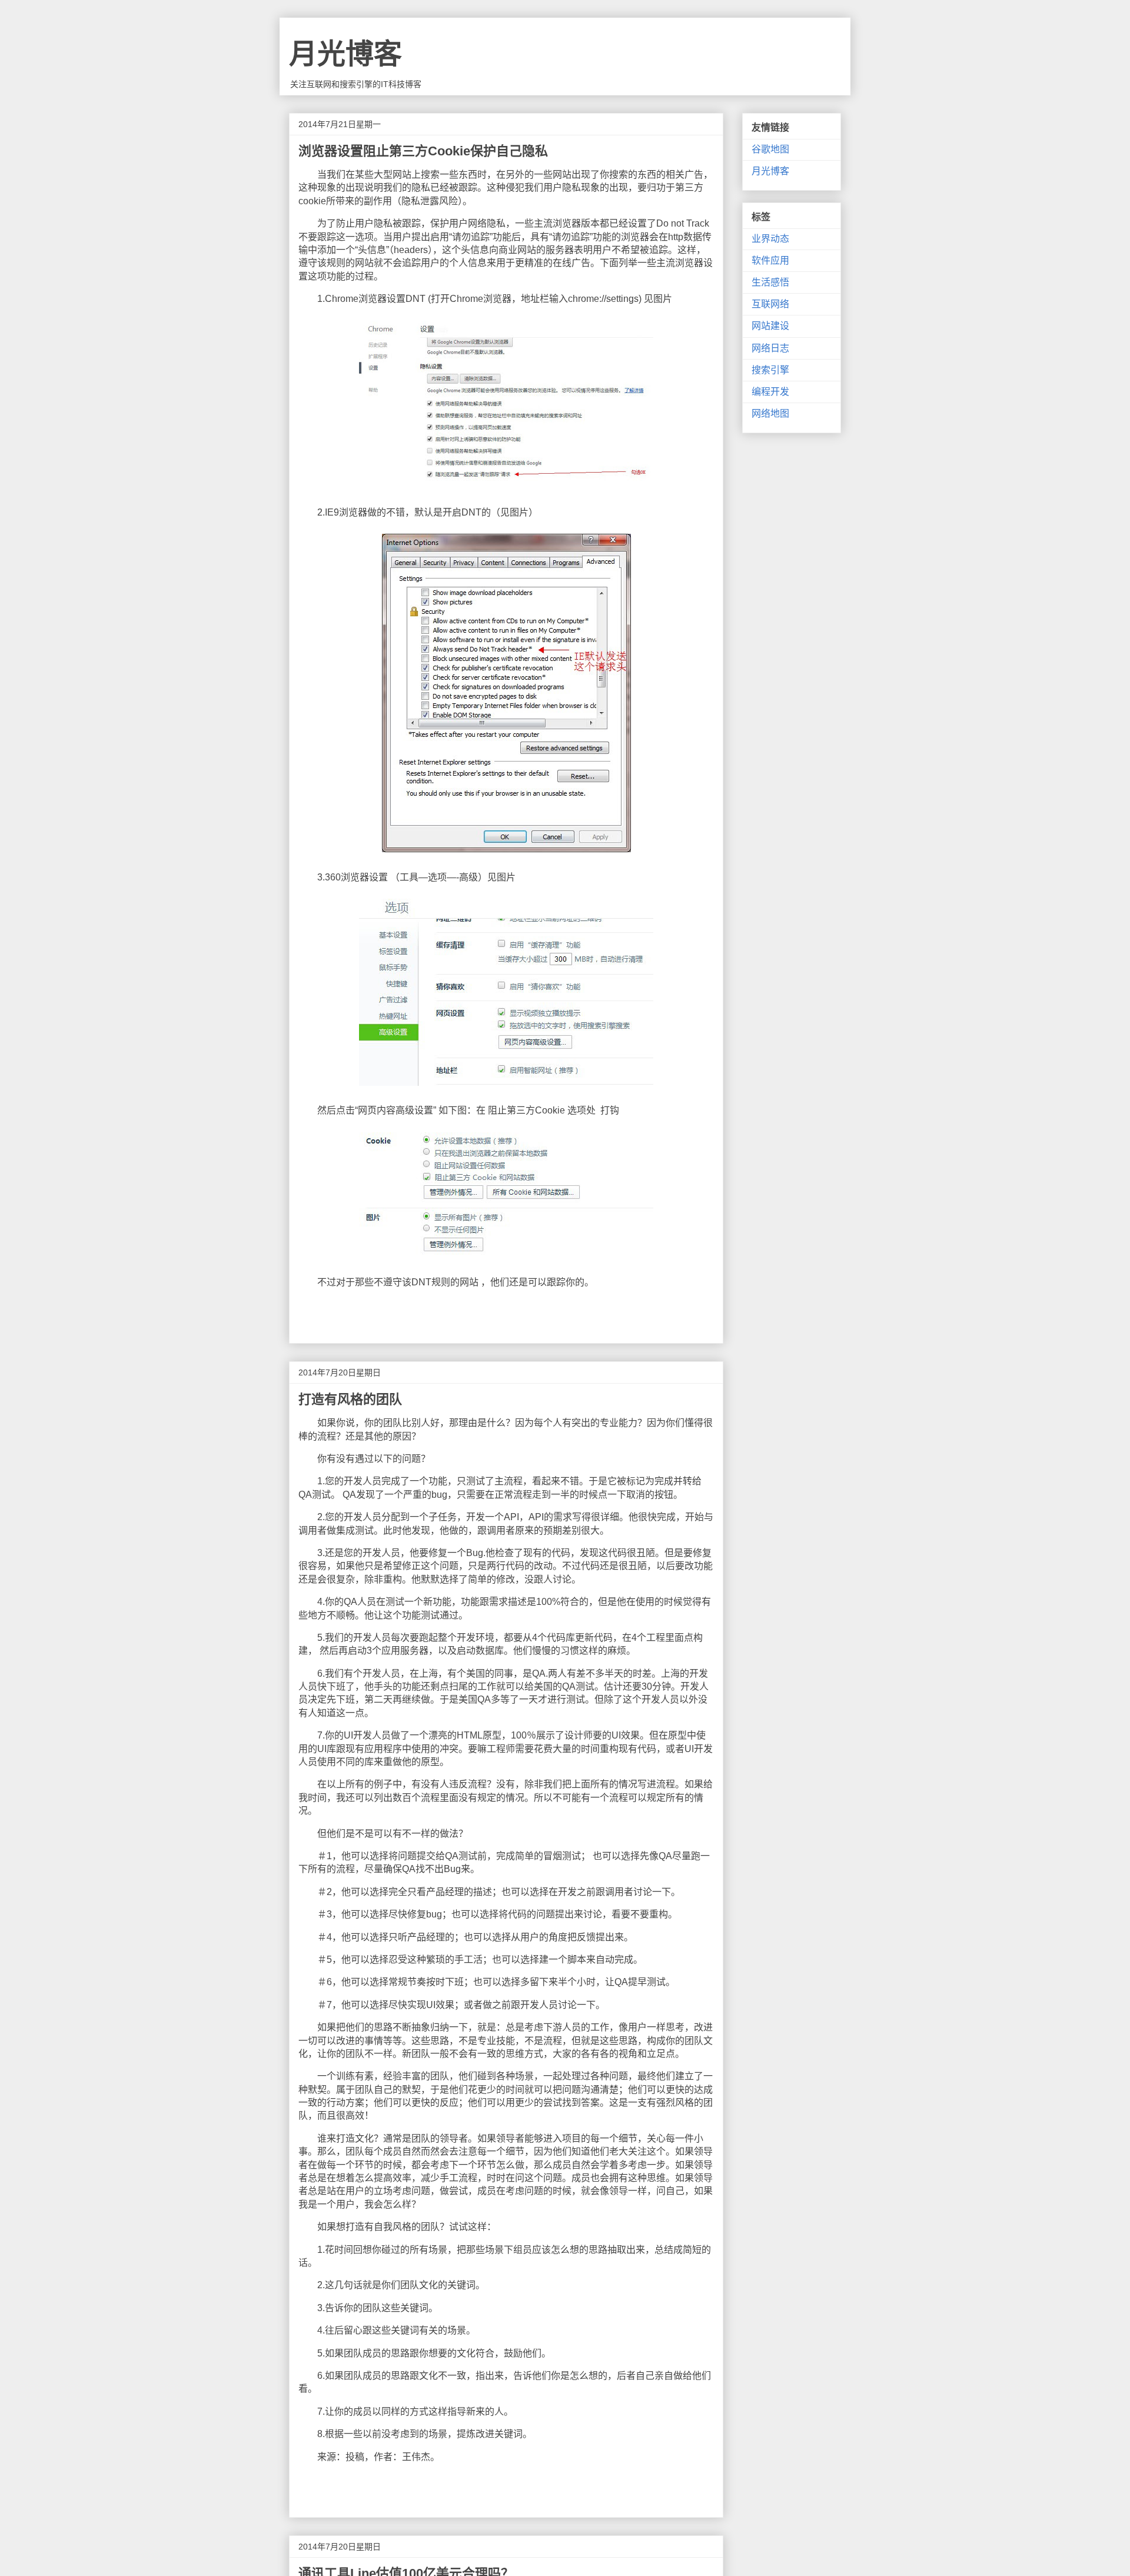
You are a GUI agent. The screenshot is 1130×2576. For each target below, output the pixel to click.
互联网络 (770, 304)
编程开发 (770, 392)
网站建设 (770, 326)
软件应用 (770, 260)
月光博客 (345, 54)
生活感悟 (770, 282)
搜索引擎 (770, 370)
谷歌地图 (770, 149)
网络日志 (770, 348)
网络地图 (770, 413)
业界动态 (770, 239)
